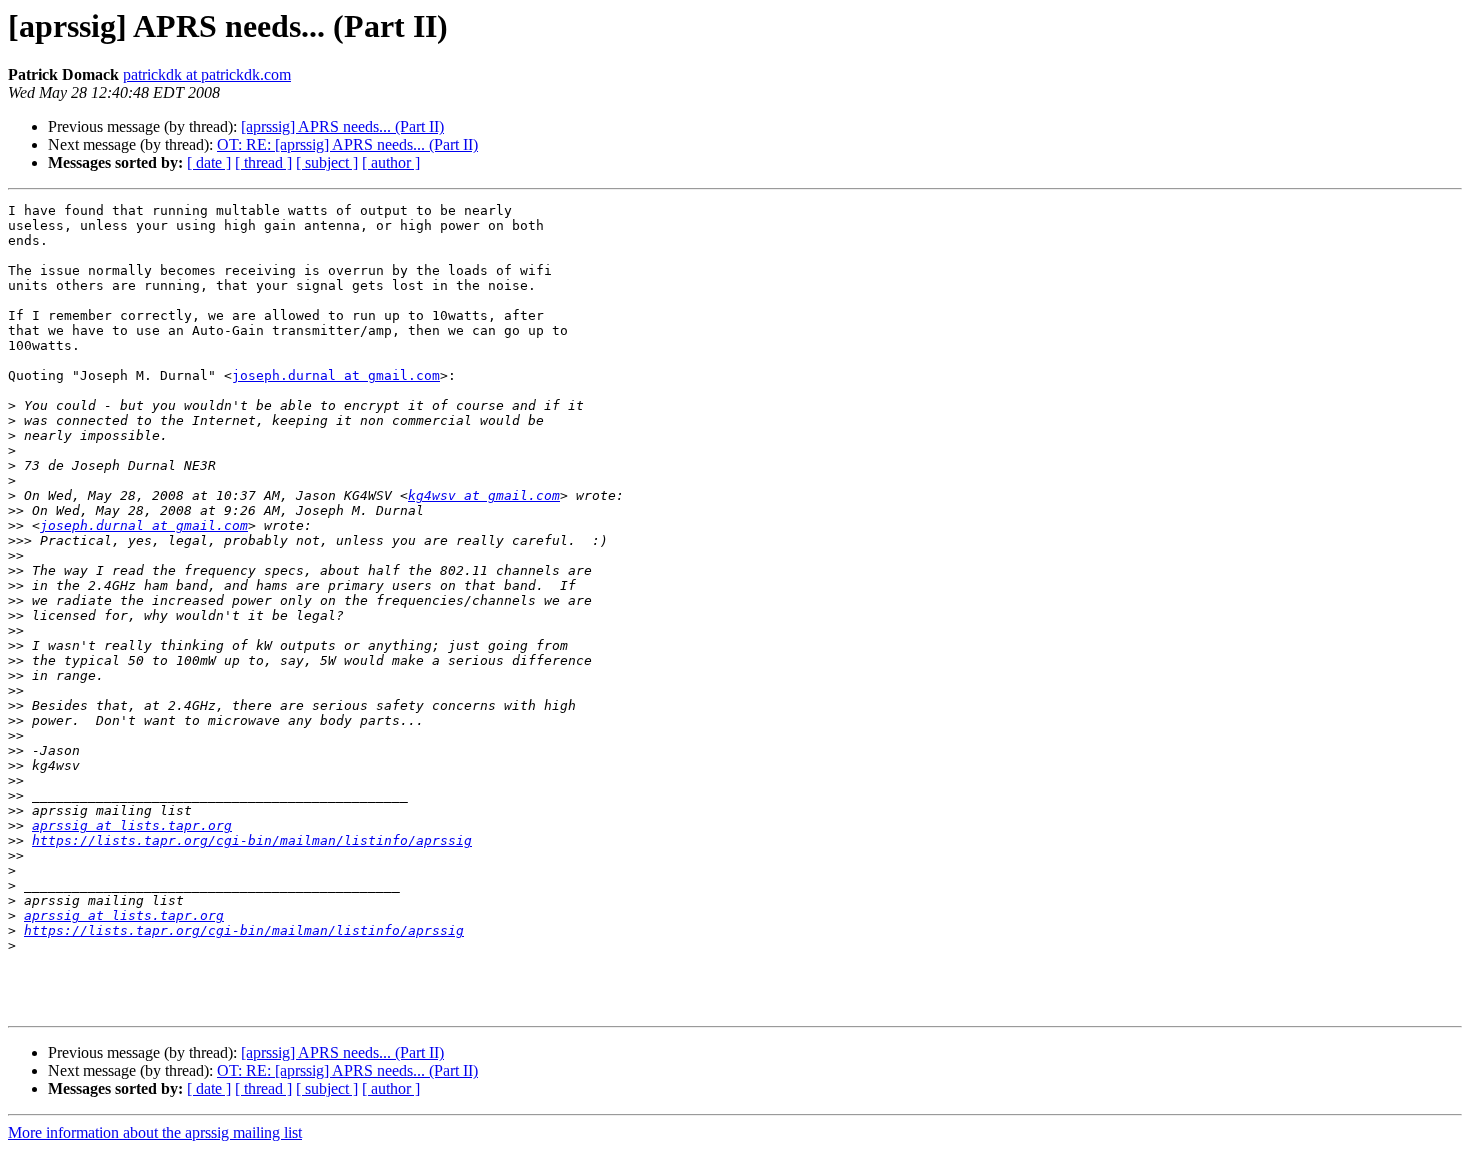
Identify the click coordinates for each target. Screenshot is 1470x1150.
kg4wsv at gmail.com (484, 495)
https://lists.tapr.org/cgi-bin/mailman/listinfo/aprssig (252, 840)
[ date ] (209, 162)
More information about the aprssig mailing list (155, 1132)
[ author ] (391, 162)
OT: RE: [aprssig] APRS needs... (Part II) (347, 144)
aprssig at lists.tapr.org (132, 825)
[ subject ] (327, 162)
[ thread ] (263, 162)
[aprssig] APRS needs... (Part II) (342, 126)
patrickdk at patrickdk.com (207, 74)
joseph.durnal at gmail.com (336, 375)
